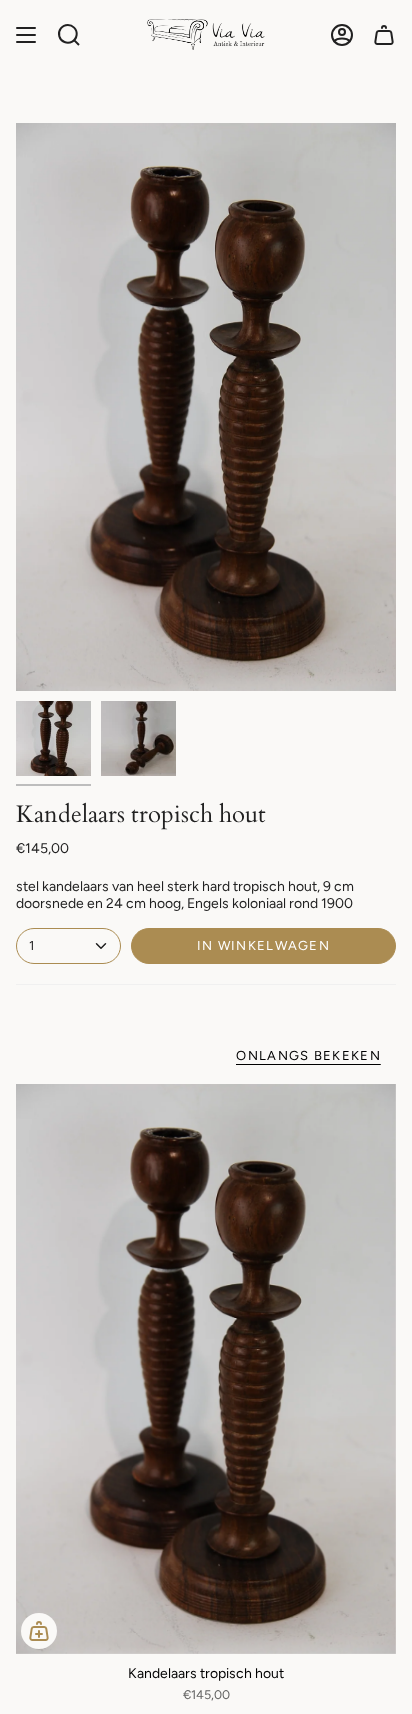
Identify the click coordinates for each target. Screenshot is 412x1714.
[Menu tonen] (26, 34)
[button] (69, 34)
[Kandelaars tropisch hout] (206, 1369)
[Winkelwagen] (384, 34)
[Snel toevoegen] (39, 1631)
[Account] (342, 34)
